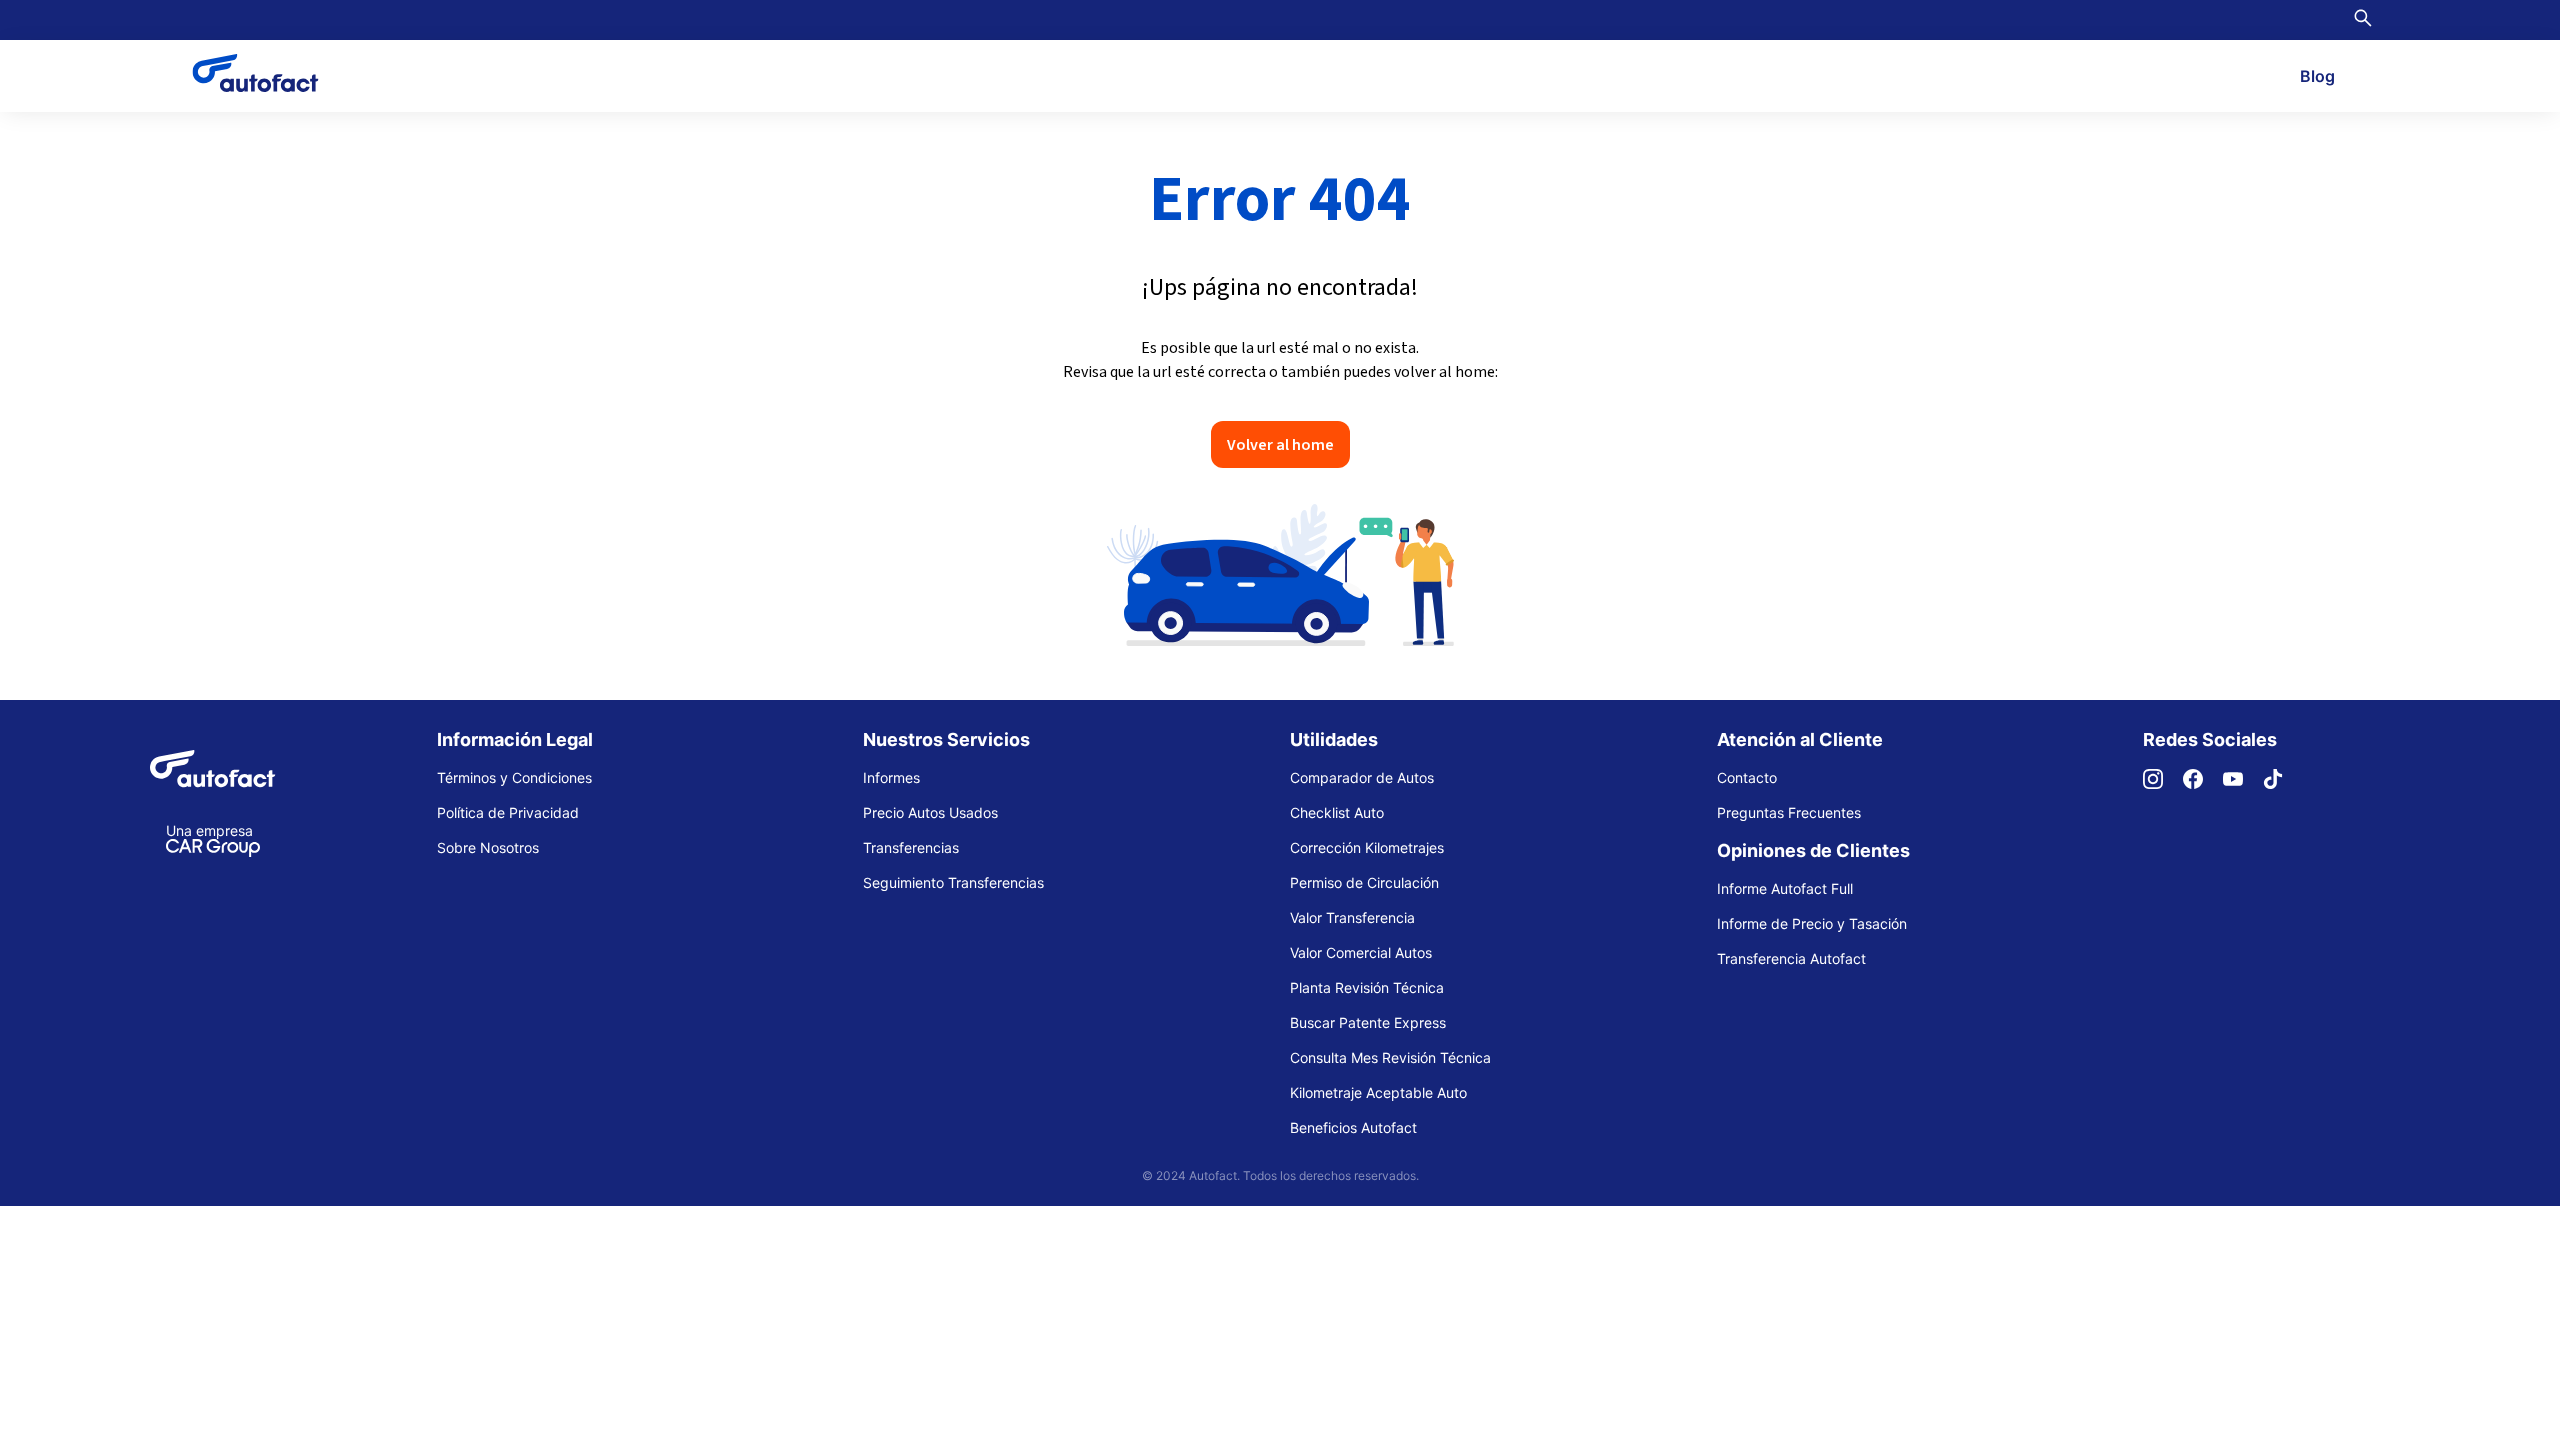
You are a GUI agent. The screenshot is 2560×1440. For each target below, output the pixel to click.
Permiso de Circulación (1364, 882)
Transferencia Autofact (1791, 958)
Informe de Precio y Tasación (1812, 923)
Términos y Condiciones (514, 777)
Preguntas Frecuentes (1789, 812)
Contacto (1747, 777)
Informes (891, 777)
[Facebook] (2203, 783)
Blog (2317, 76)
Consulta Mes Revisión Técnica (1390, 1057)
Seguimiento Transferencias (953, 882)
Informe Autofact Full (1785, 888)
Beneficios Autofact (1353, 1127)
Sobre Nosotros (488, 847)
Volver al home (1280, 444)
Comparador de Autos (1362, 777)
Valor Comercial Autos (1361, 952)
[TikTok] (2283, 783)
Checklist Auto (1337, 812)
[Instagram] (2163, 783)
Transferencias (911, 847)
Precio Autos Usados (930, 812)
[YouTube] (2243, 783)
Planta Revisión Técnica (1367, 987)
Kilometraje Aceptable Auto (1378, 1092)
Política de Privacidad (508, 812)
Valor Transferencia (1352, 917)
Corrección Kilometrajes (1367, 847)
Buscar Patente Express (1368, 1022)
